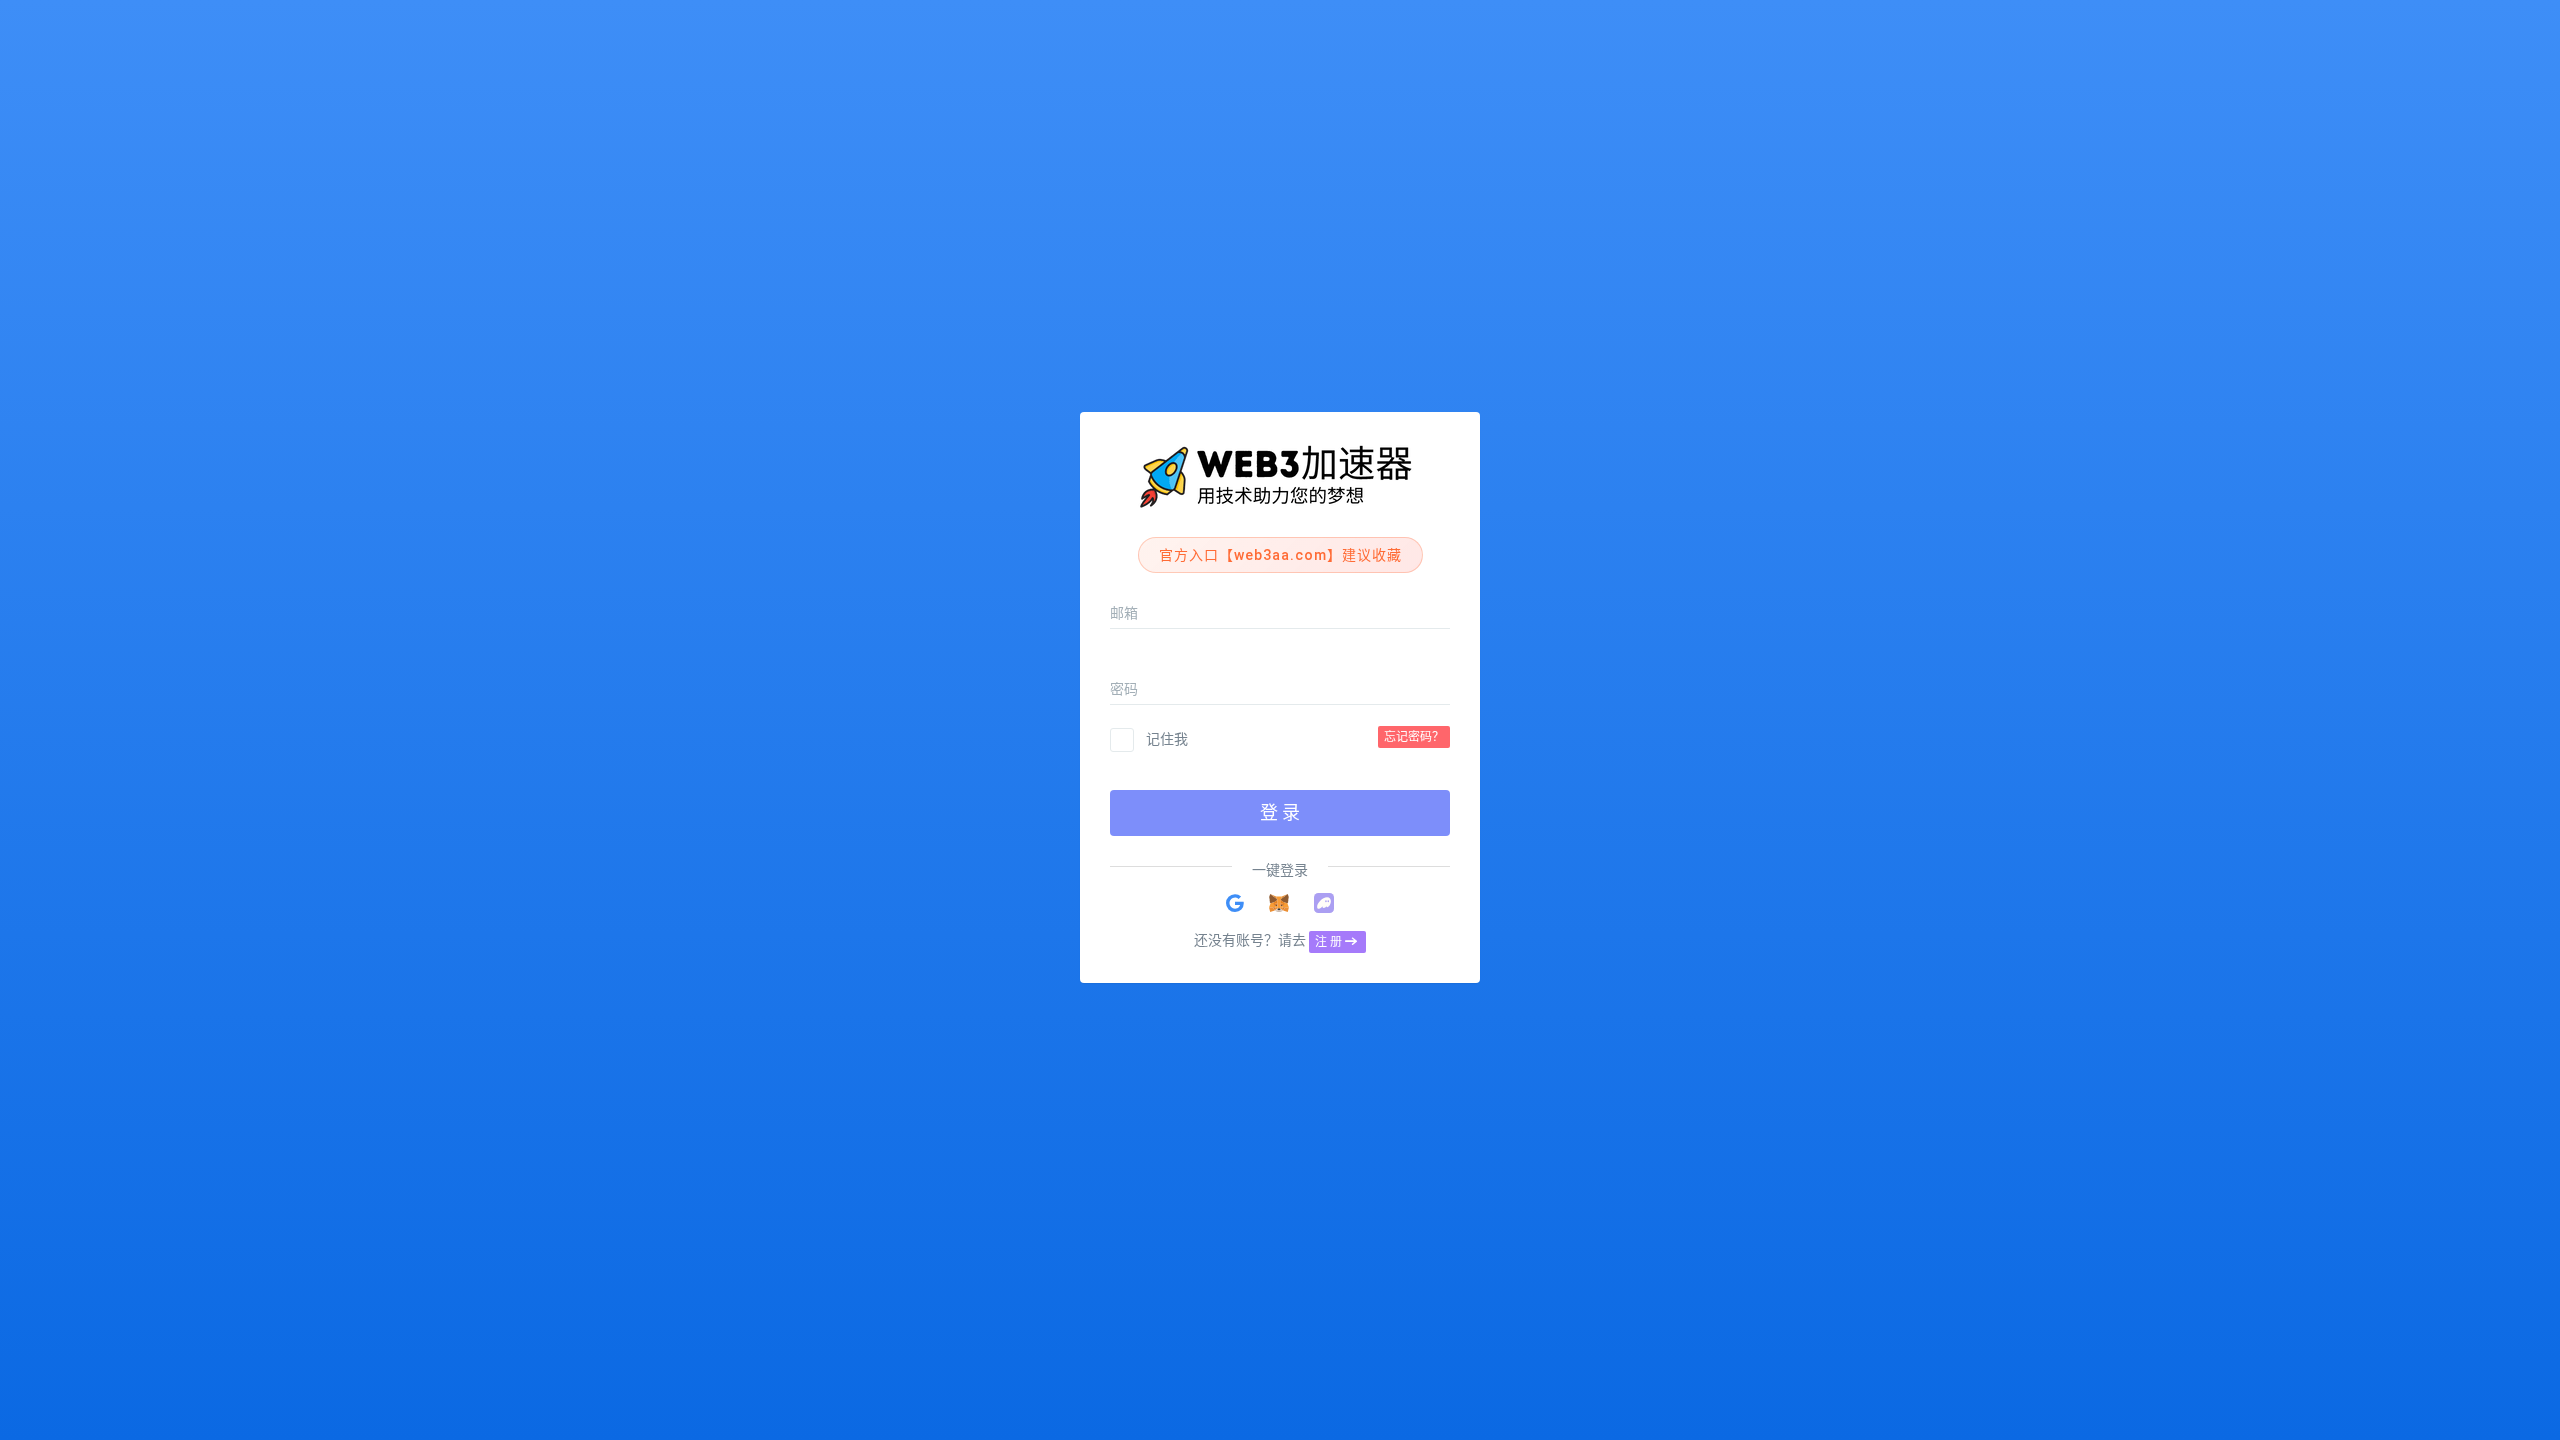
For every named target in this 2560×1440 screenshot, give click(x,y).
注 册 (1328, 942)
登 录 (1280, 812)
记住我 (1167, 739)
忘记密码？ (1414, 737)
